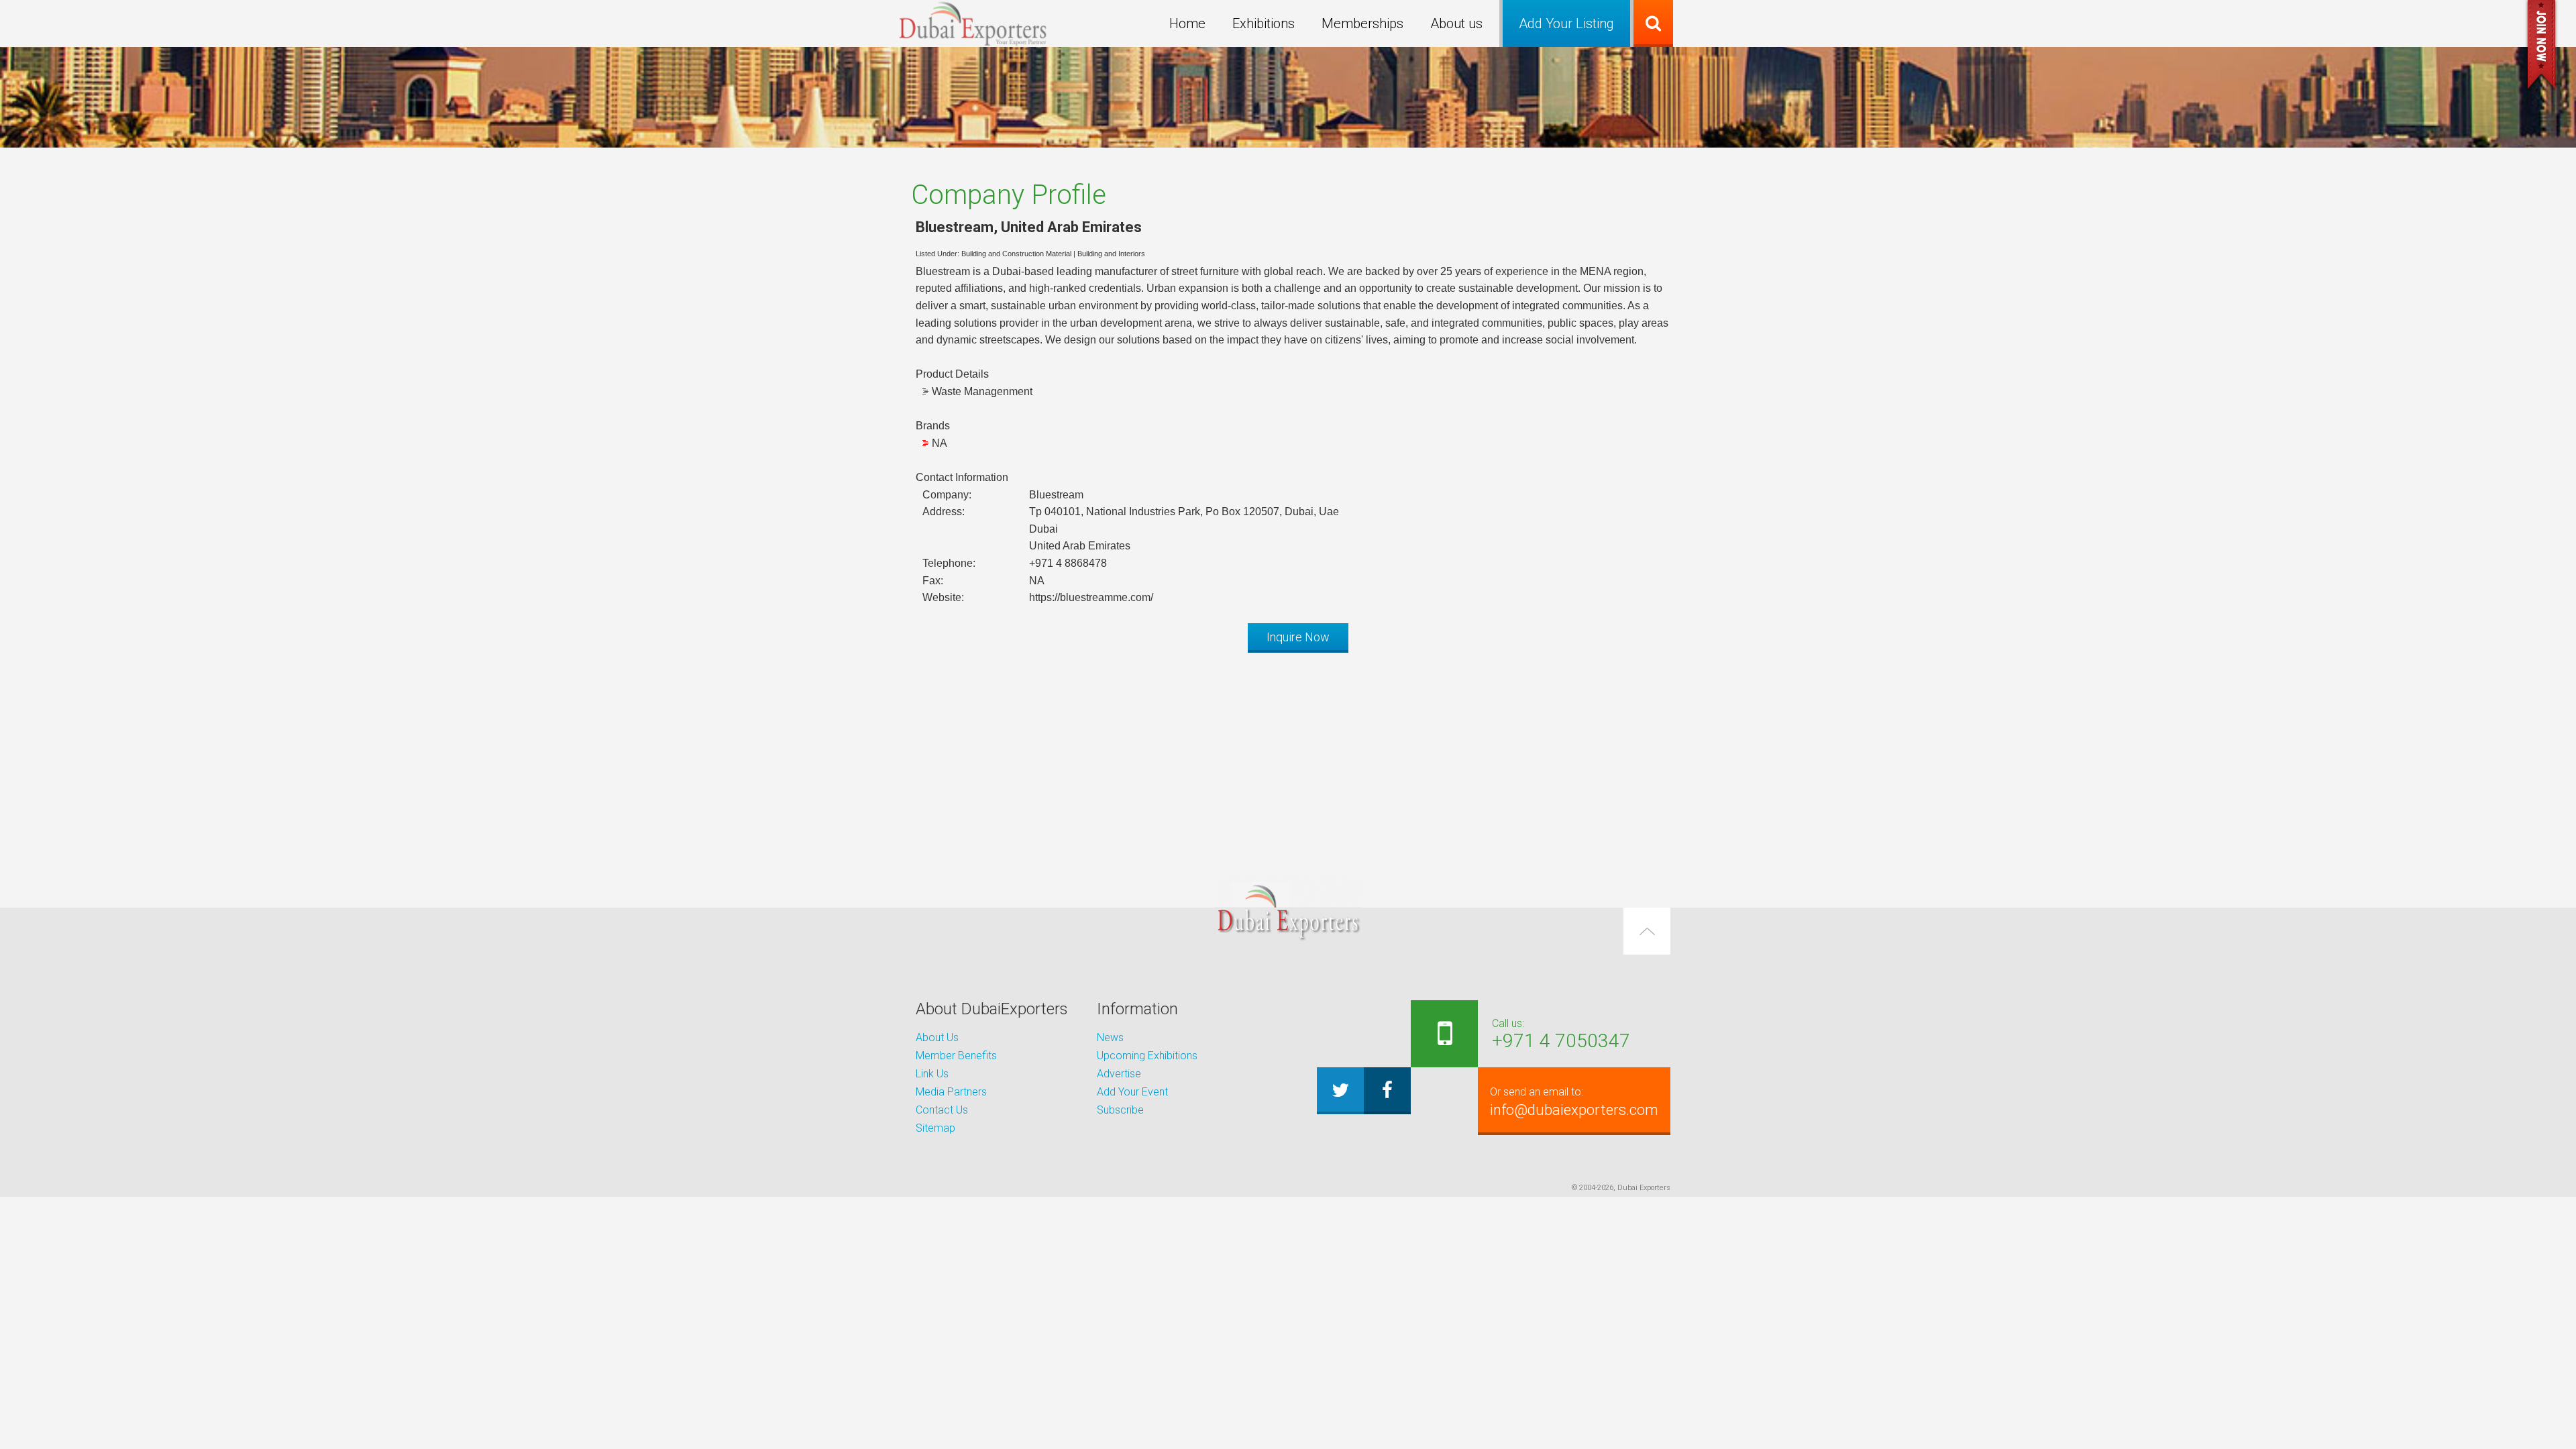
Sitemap (935, 1128)
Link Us (932, 1074)
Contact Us (942, 1110)
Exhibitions (1264, 23)
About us (1456, 23)
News (1110, 1037)
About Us (937, 1037)
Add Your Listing (1566, 23)
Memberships (1362, 23)
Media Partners (951, 1092)
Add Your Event (1132, 1092)
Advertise (1119, 1074)
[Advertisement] (1288, 757)
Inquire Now (1298, 637)
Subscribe (1120, 1110)
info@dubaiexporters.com (1574, 1102)
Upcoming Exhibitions (1147, 1056)
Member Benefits (956, 1056)
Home (1187, 23)
